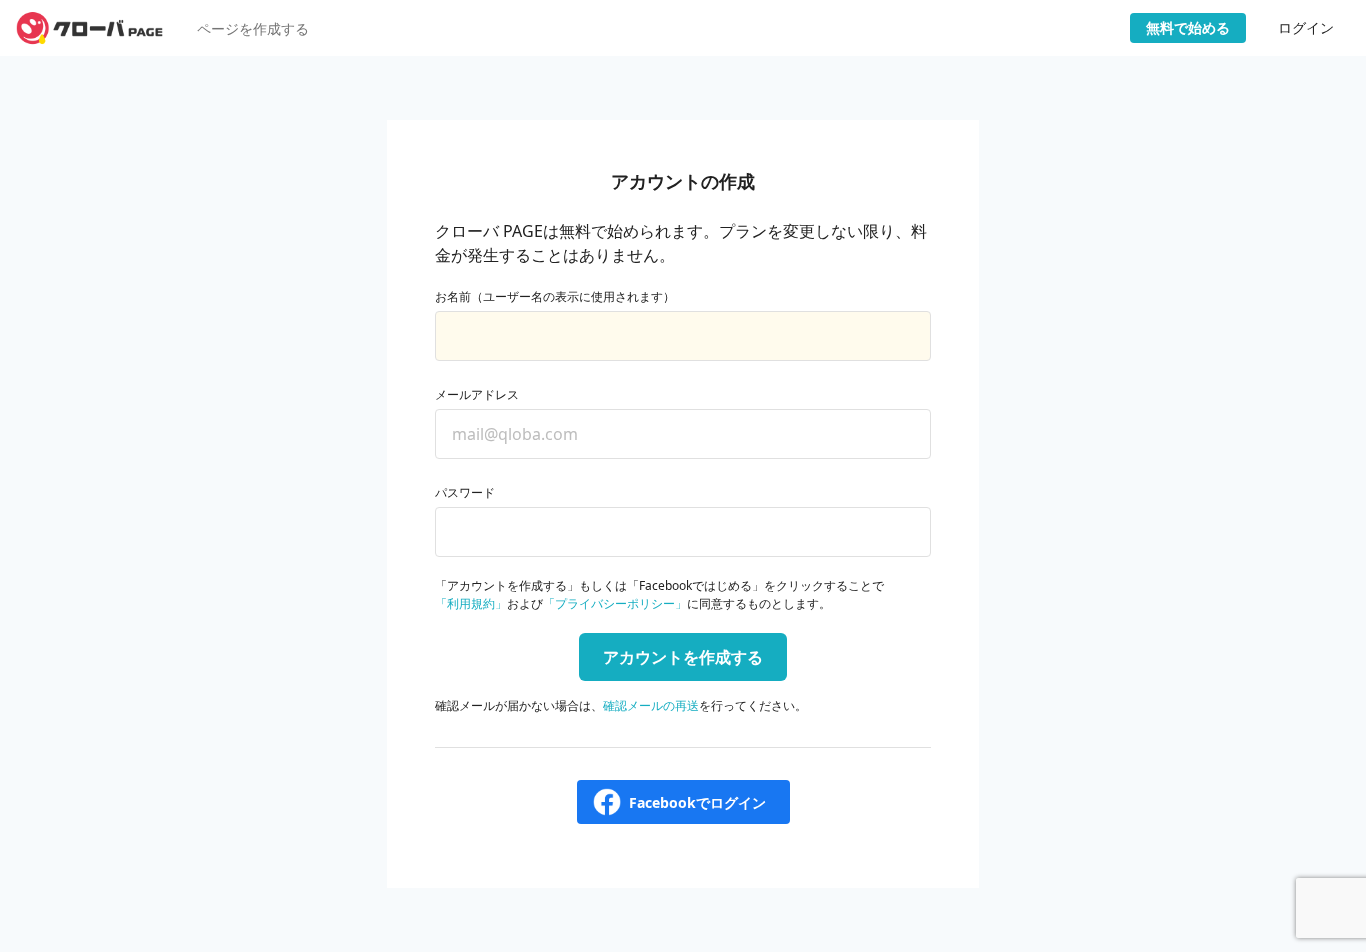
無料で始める (1188, 27)
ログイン (1306, 27)
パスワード (465, 492)
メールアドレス (477, 394)
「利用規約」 (471, 603)
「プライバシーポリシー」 (615, 603)
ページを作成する (253, 28)
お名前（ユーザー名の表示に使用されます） (555, 296)
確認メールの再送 (651, 705)
